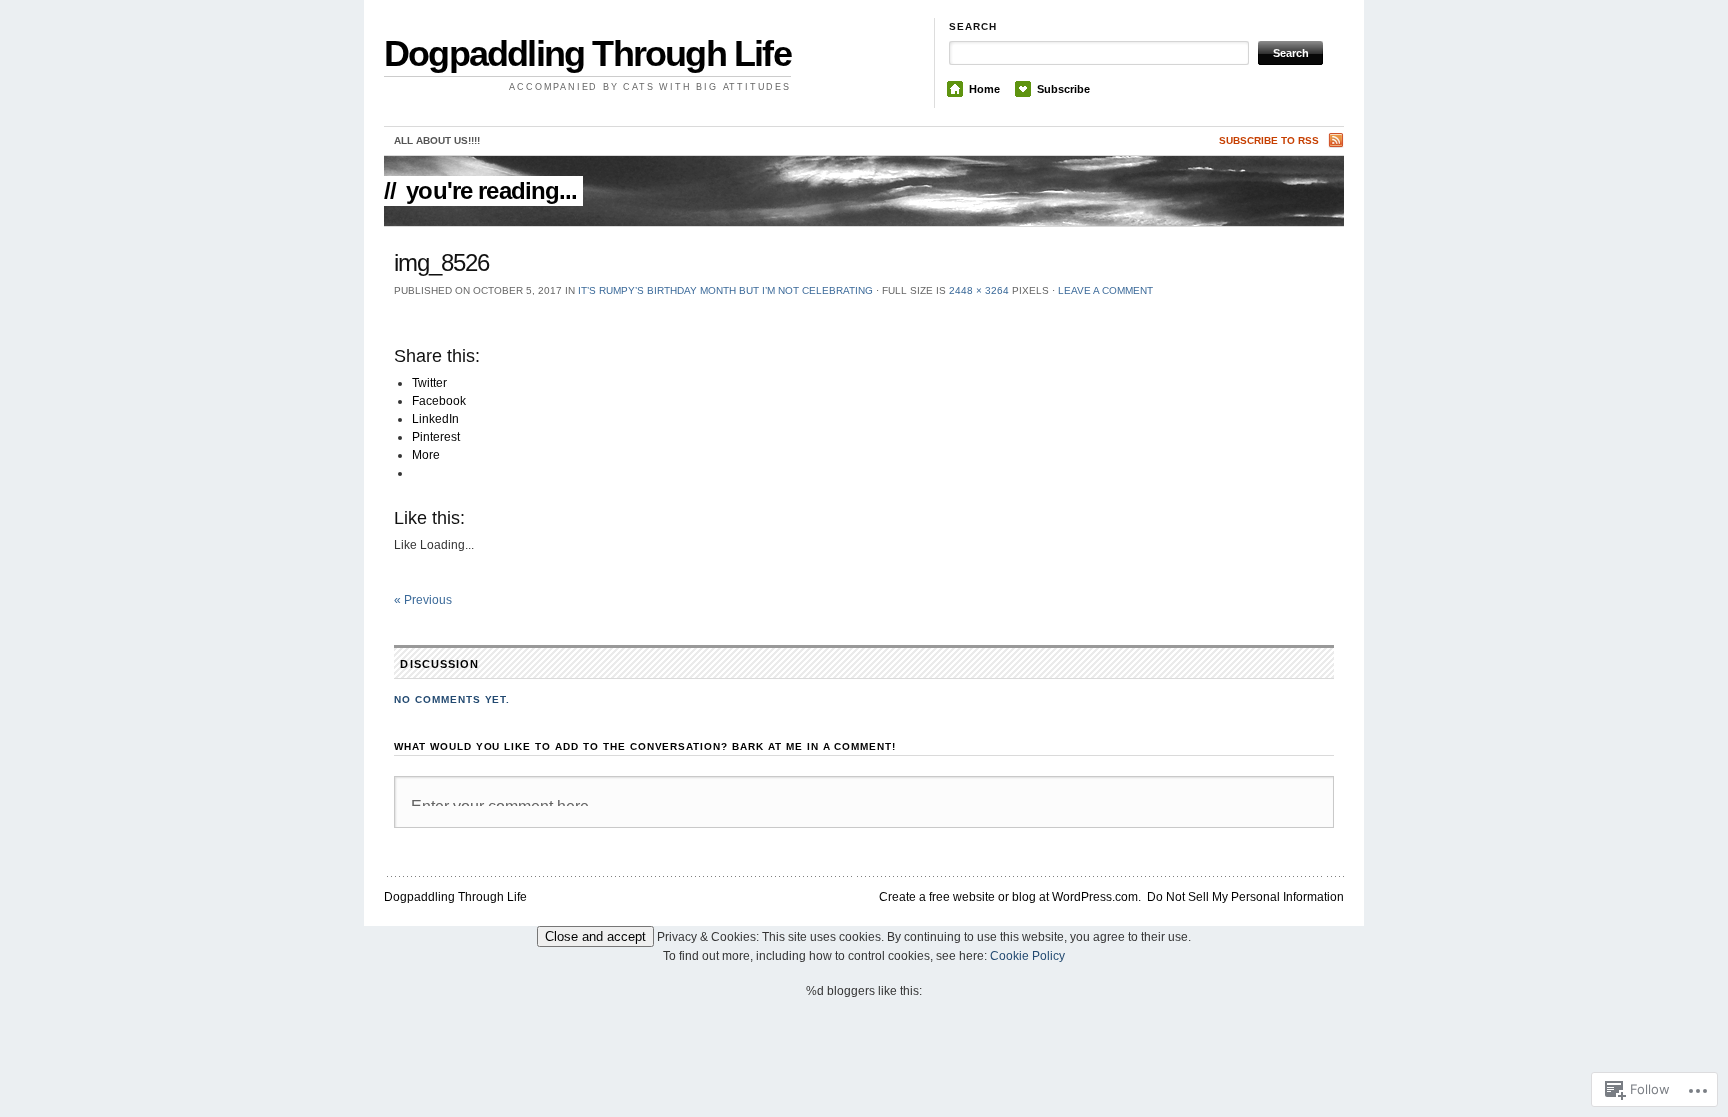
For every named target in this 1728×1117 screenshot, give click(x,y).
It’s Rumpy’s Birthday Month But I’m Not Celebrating (725, 290)
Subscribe (1063, 89)
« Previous (423, 600)
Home (984, 89)
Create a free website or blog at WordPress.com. (1010, 897)
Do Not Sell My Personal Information (1245, 897)
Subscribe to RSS (1269, 140)
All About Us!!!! (437, 140)
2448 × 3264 (979, 290)
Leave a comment (1105, 290)
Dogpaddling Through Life (587, 53)
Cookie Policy (1027, 956)
